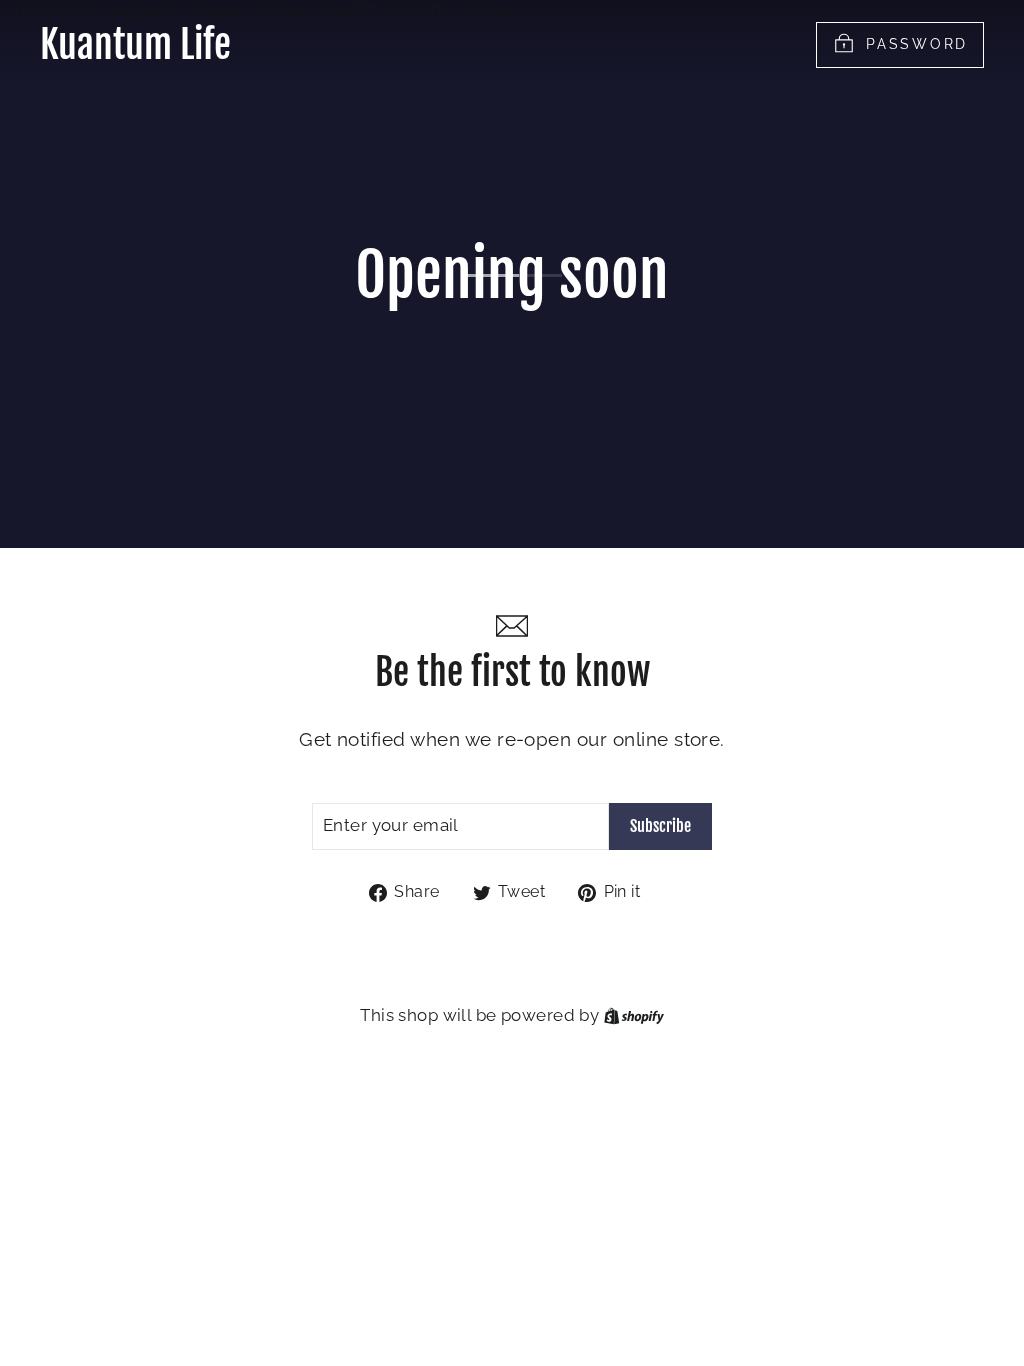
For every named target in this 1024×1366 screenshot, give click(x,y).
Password (917, 43)
